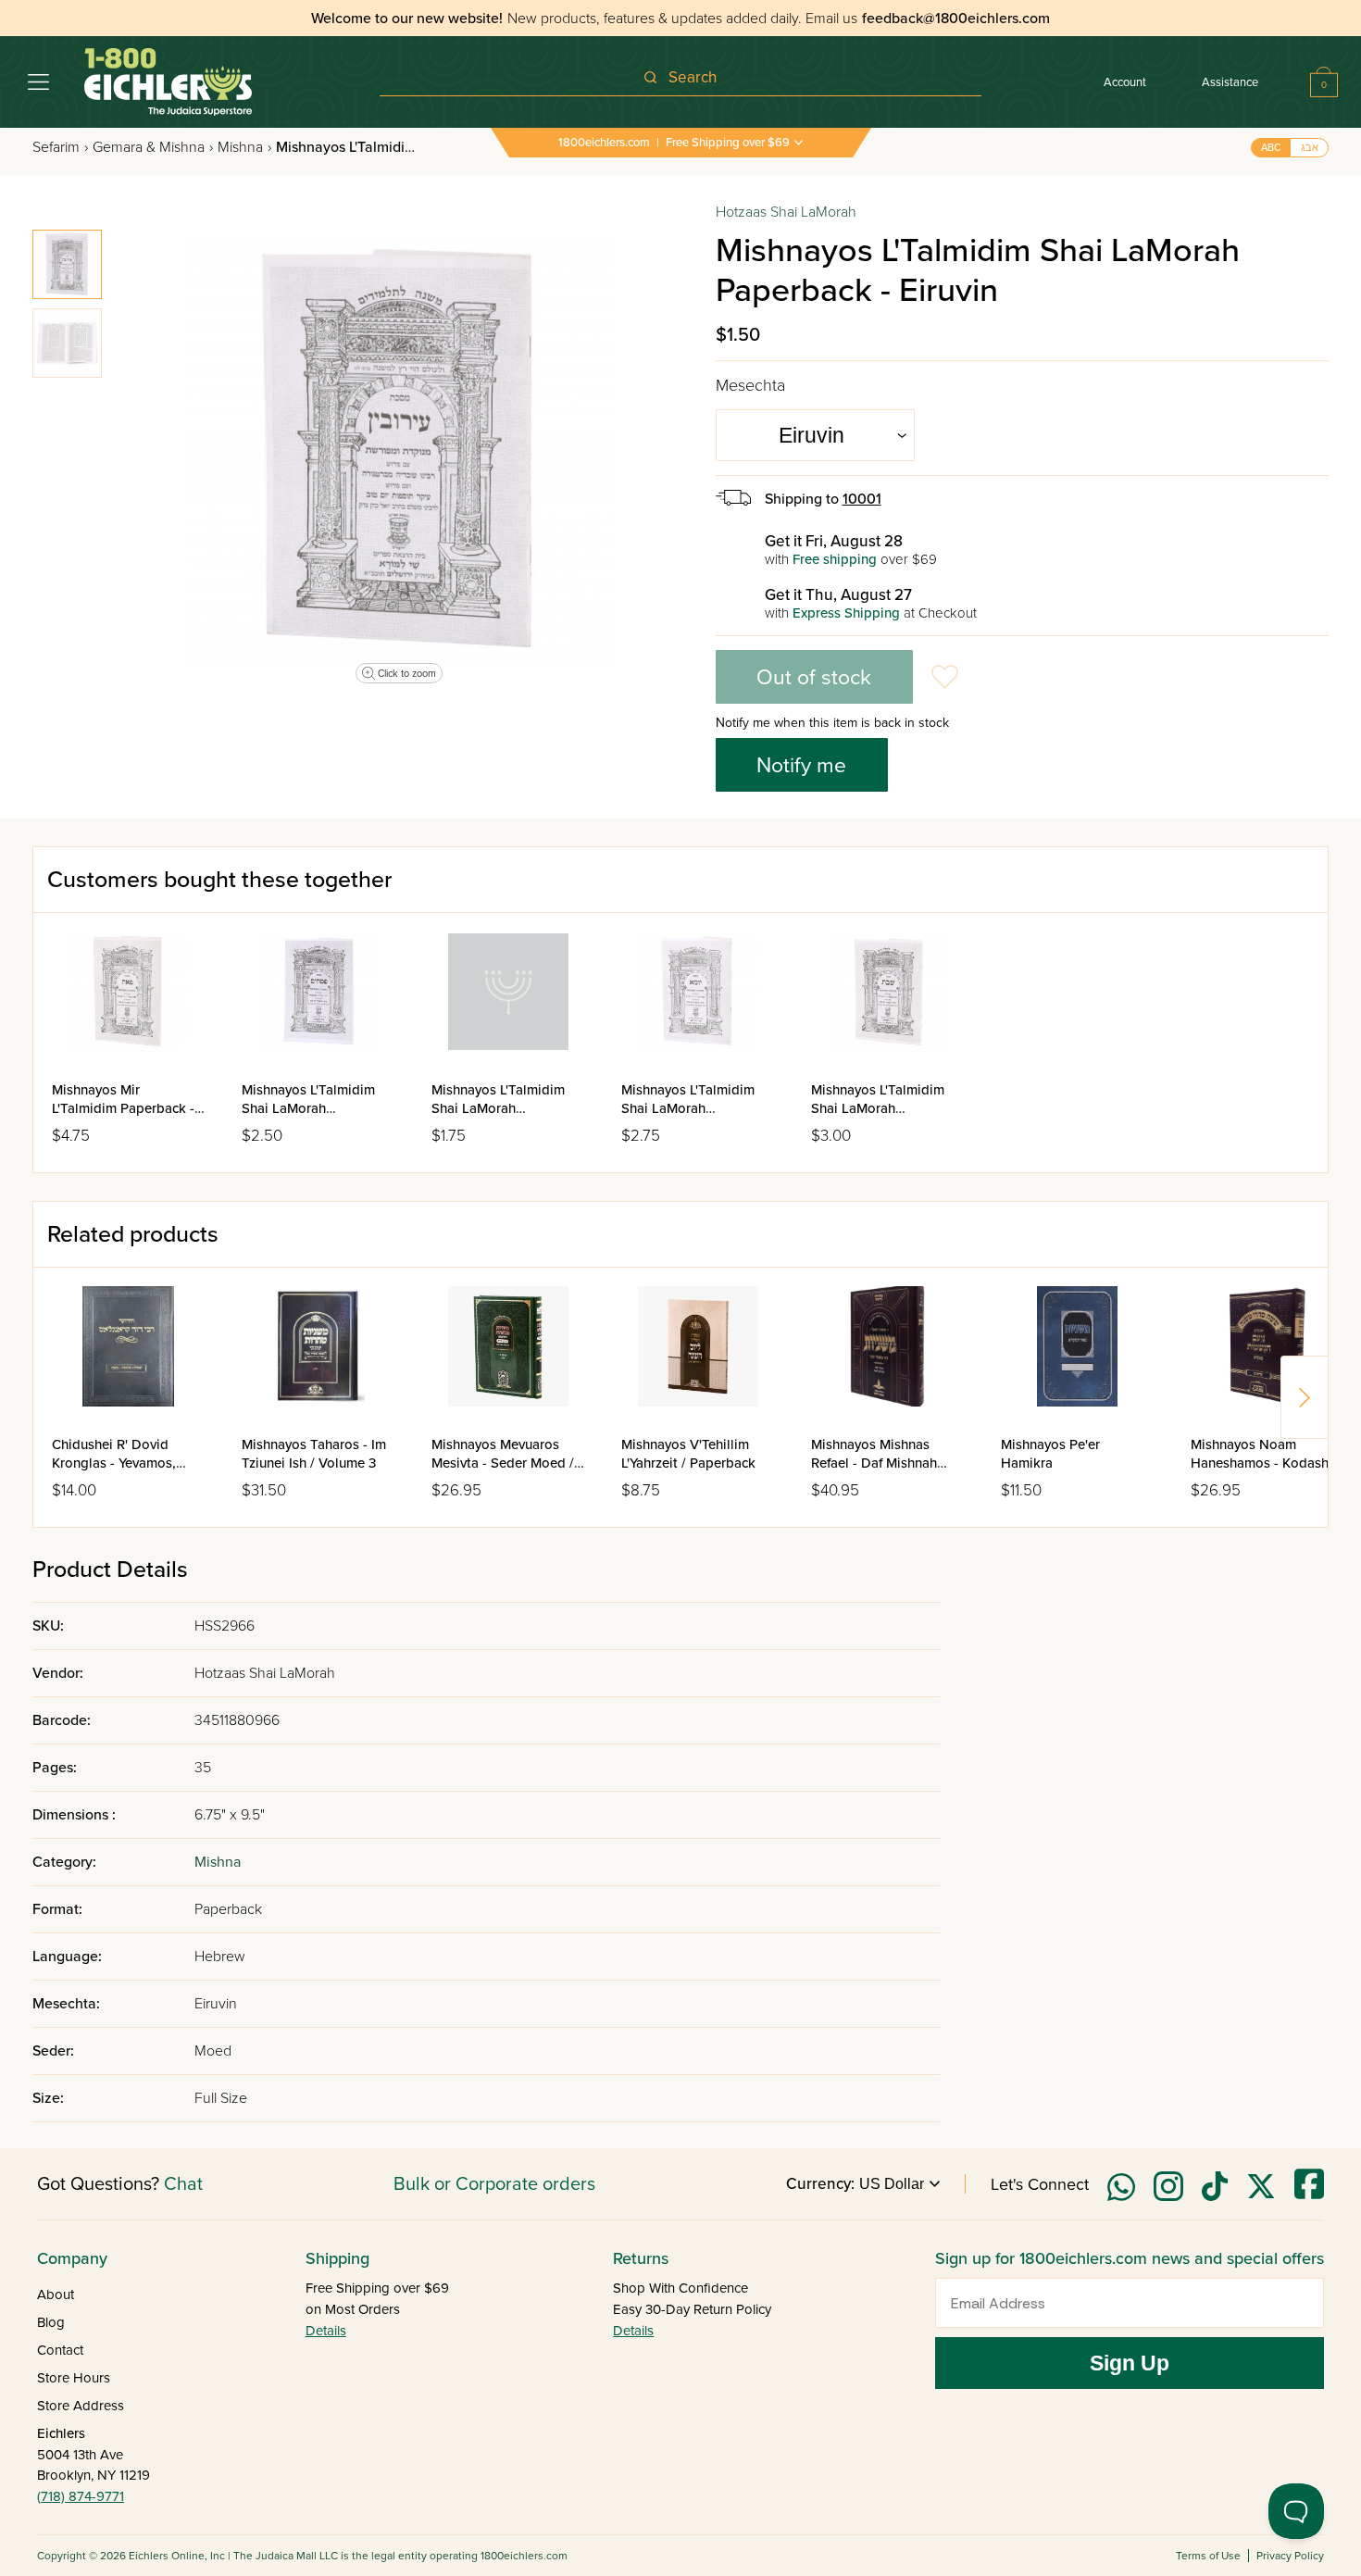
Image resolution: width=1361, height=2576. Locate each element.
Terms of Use (1208, 2556)
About (56, 2295)
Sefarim (60, 147)
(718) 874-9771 (81, 2496)
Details (326, 2331)
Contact (60, 2350)
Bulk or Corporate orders (494, 2184)
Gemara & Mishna (153, 147)
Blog (51, 2322)
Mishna (244, 147)
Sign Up (1130, 2363)
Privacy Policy (1290, 2556)
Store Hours (74, 2378)
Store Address (81, 2406)
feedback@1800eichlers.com (956, 19)
